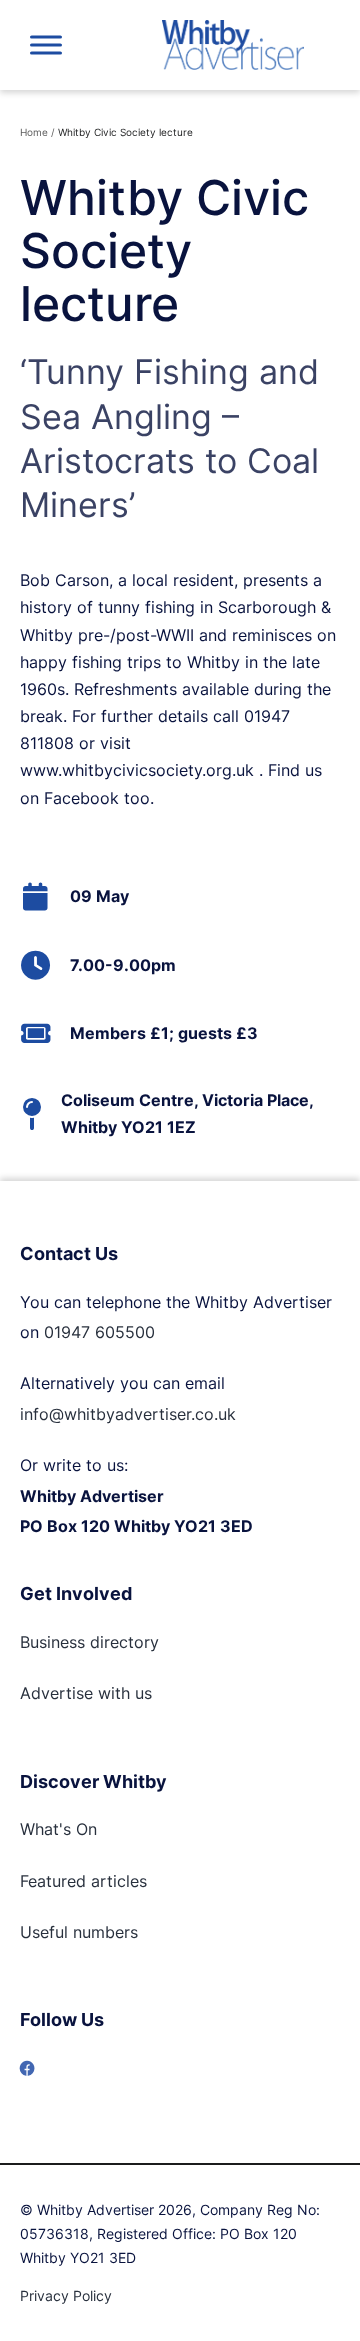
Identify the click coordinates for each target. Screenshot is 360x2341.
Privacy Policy (66, 2295)
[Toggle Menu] (46, 44)
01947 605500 (99, 1332)
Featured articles (83, 1881)
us (141, 1693)
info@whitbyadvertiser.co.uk (128, 1414)
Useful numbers (79, 1932)
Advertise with (75, 1693)
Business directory (89, 1642)
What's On (58, 1829)
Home (34, 132)
